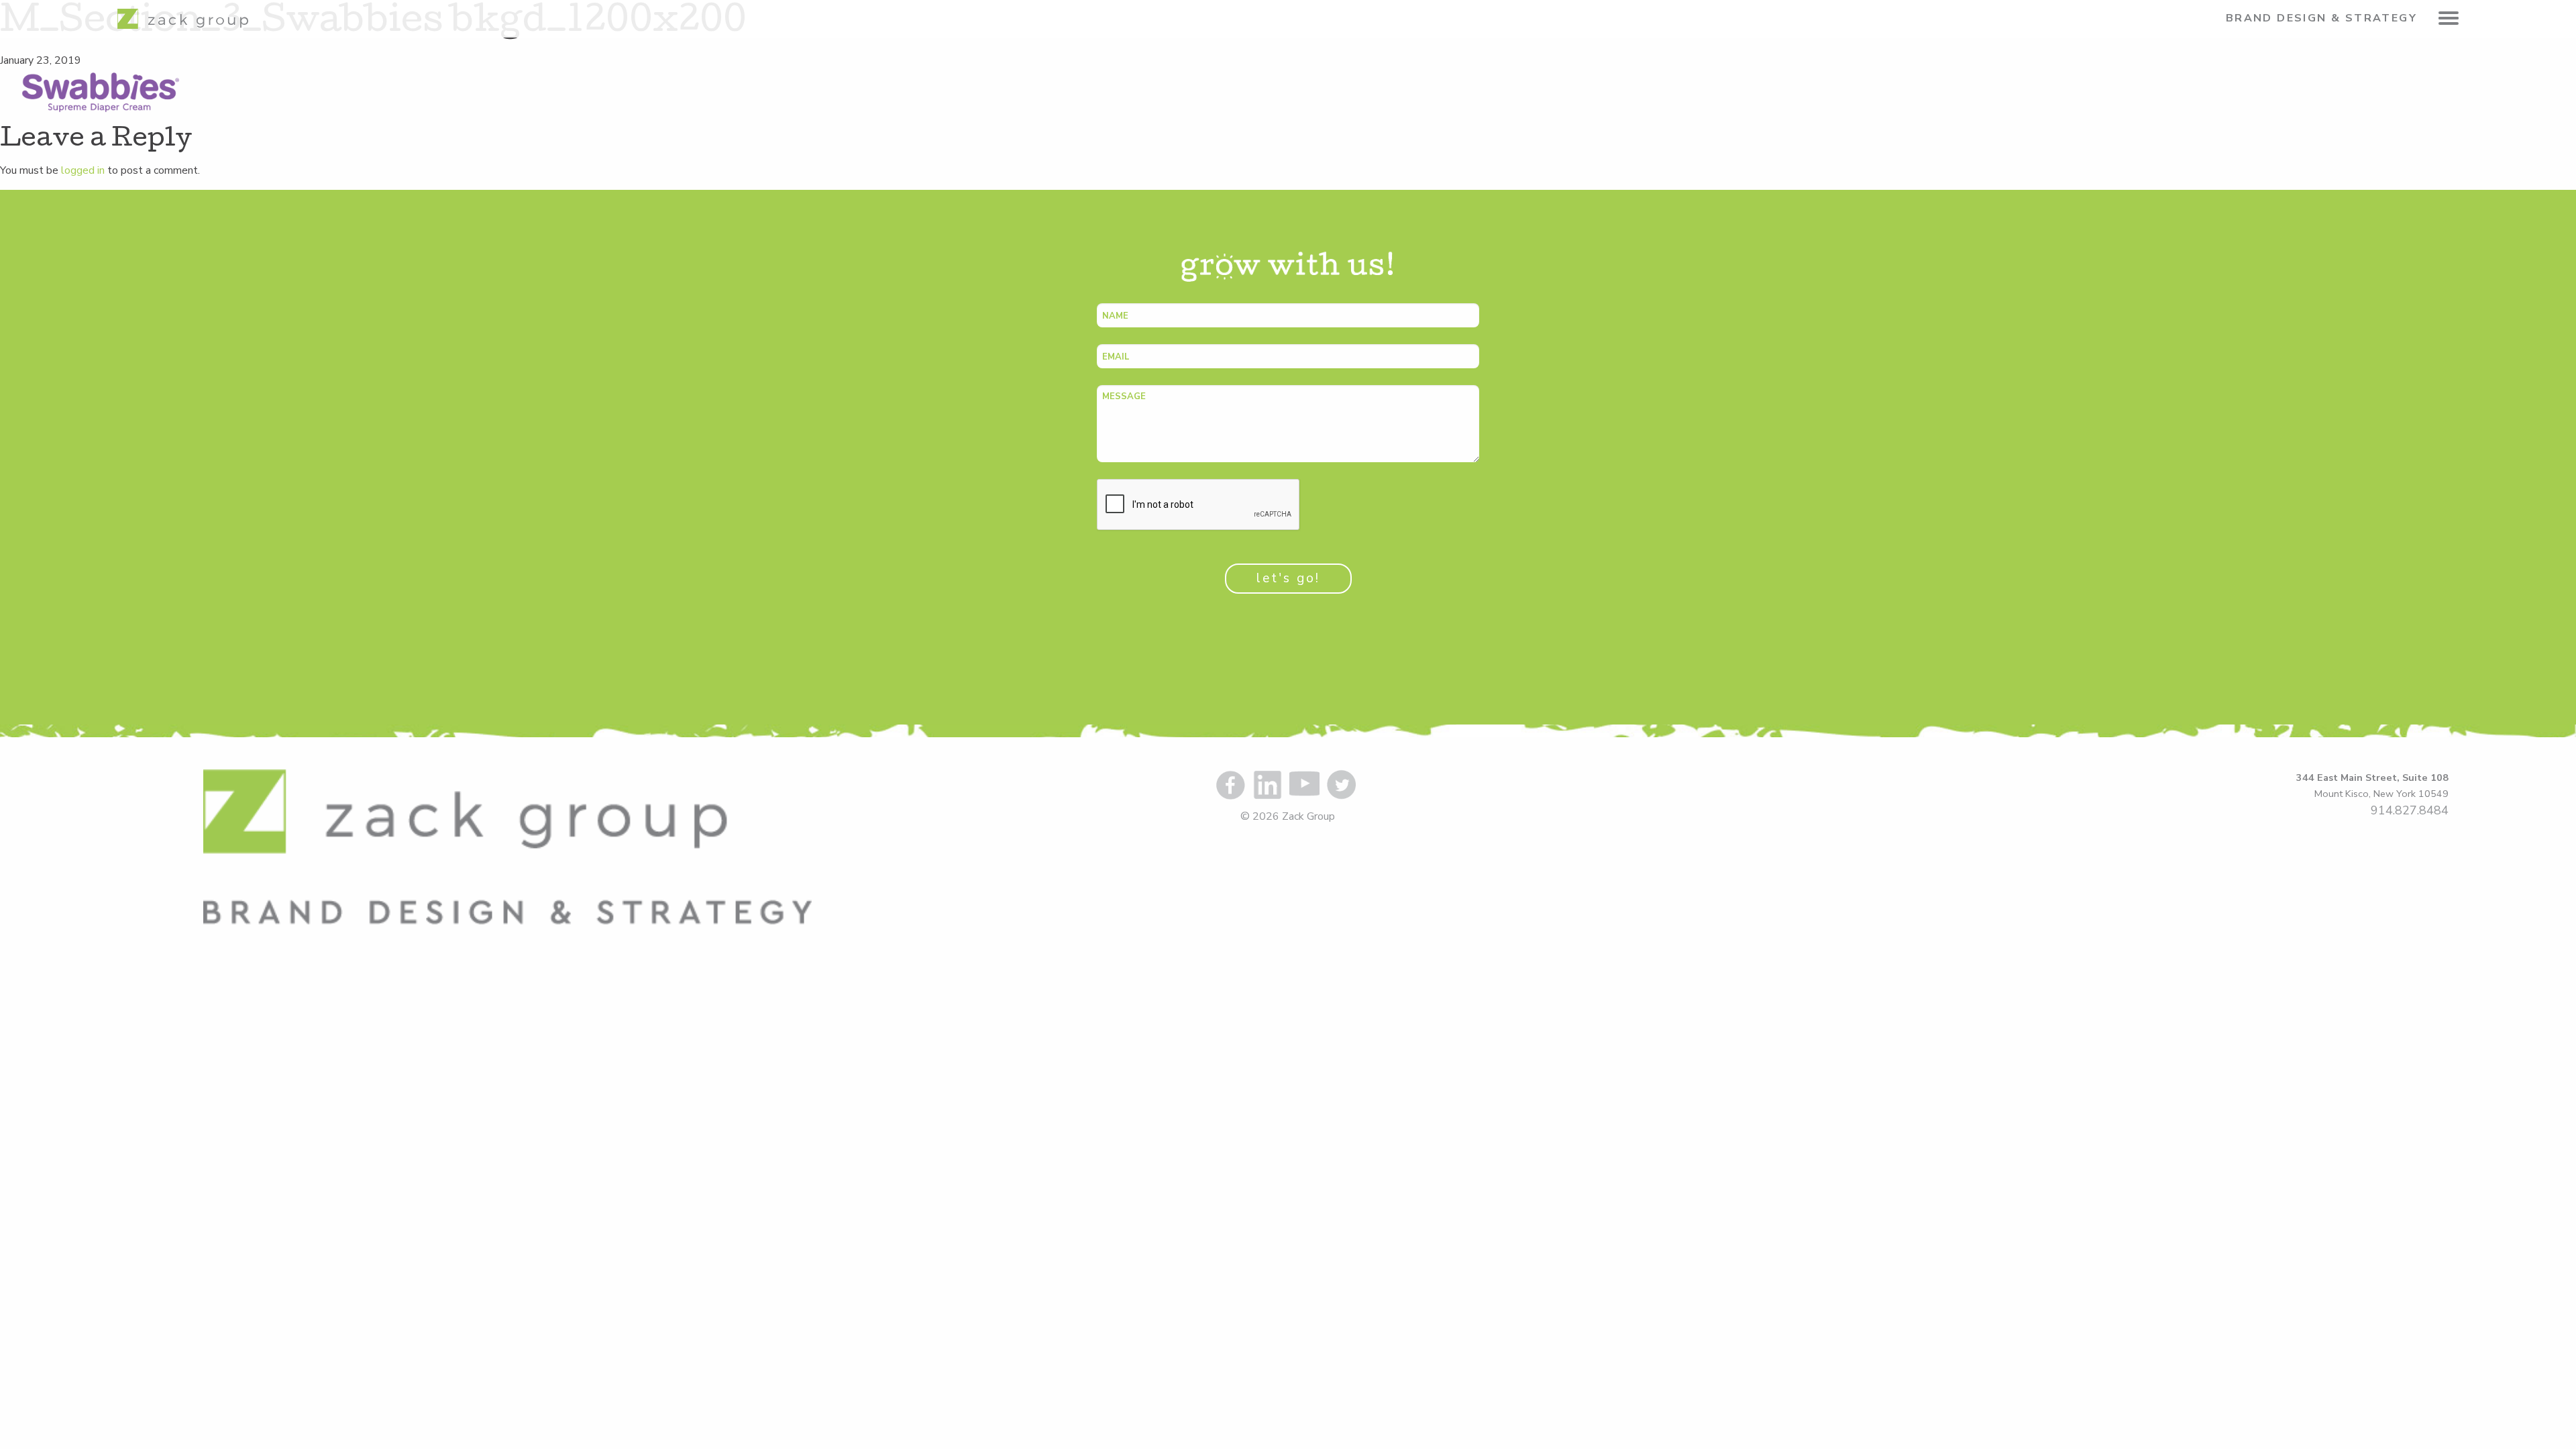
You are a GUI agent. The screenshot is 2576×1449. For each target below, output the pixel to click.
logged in (83, 170)
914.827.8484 (2410, 810)
